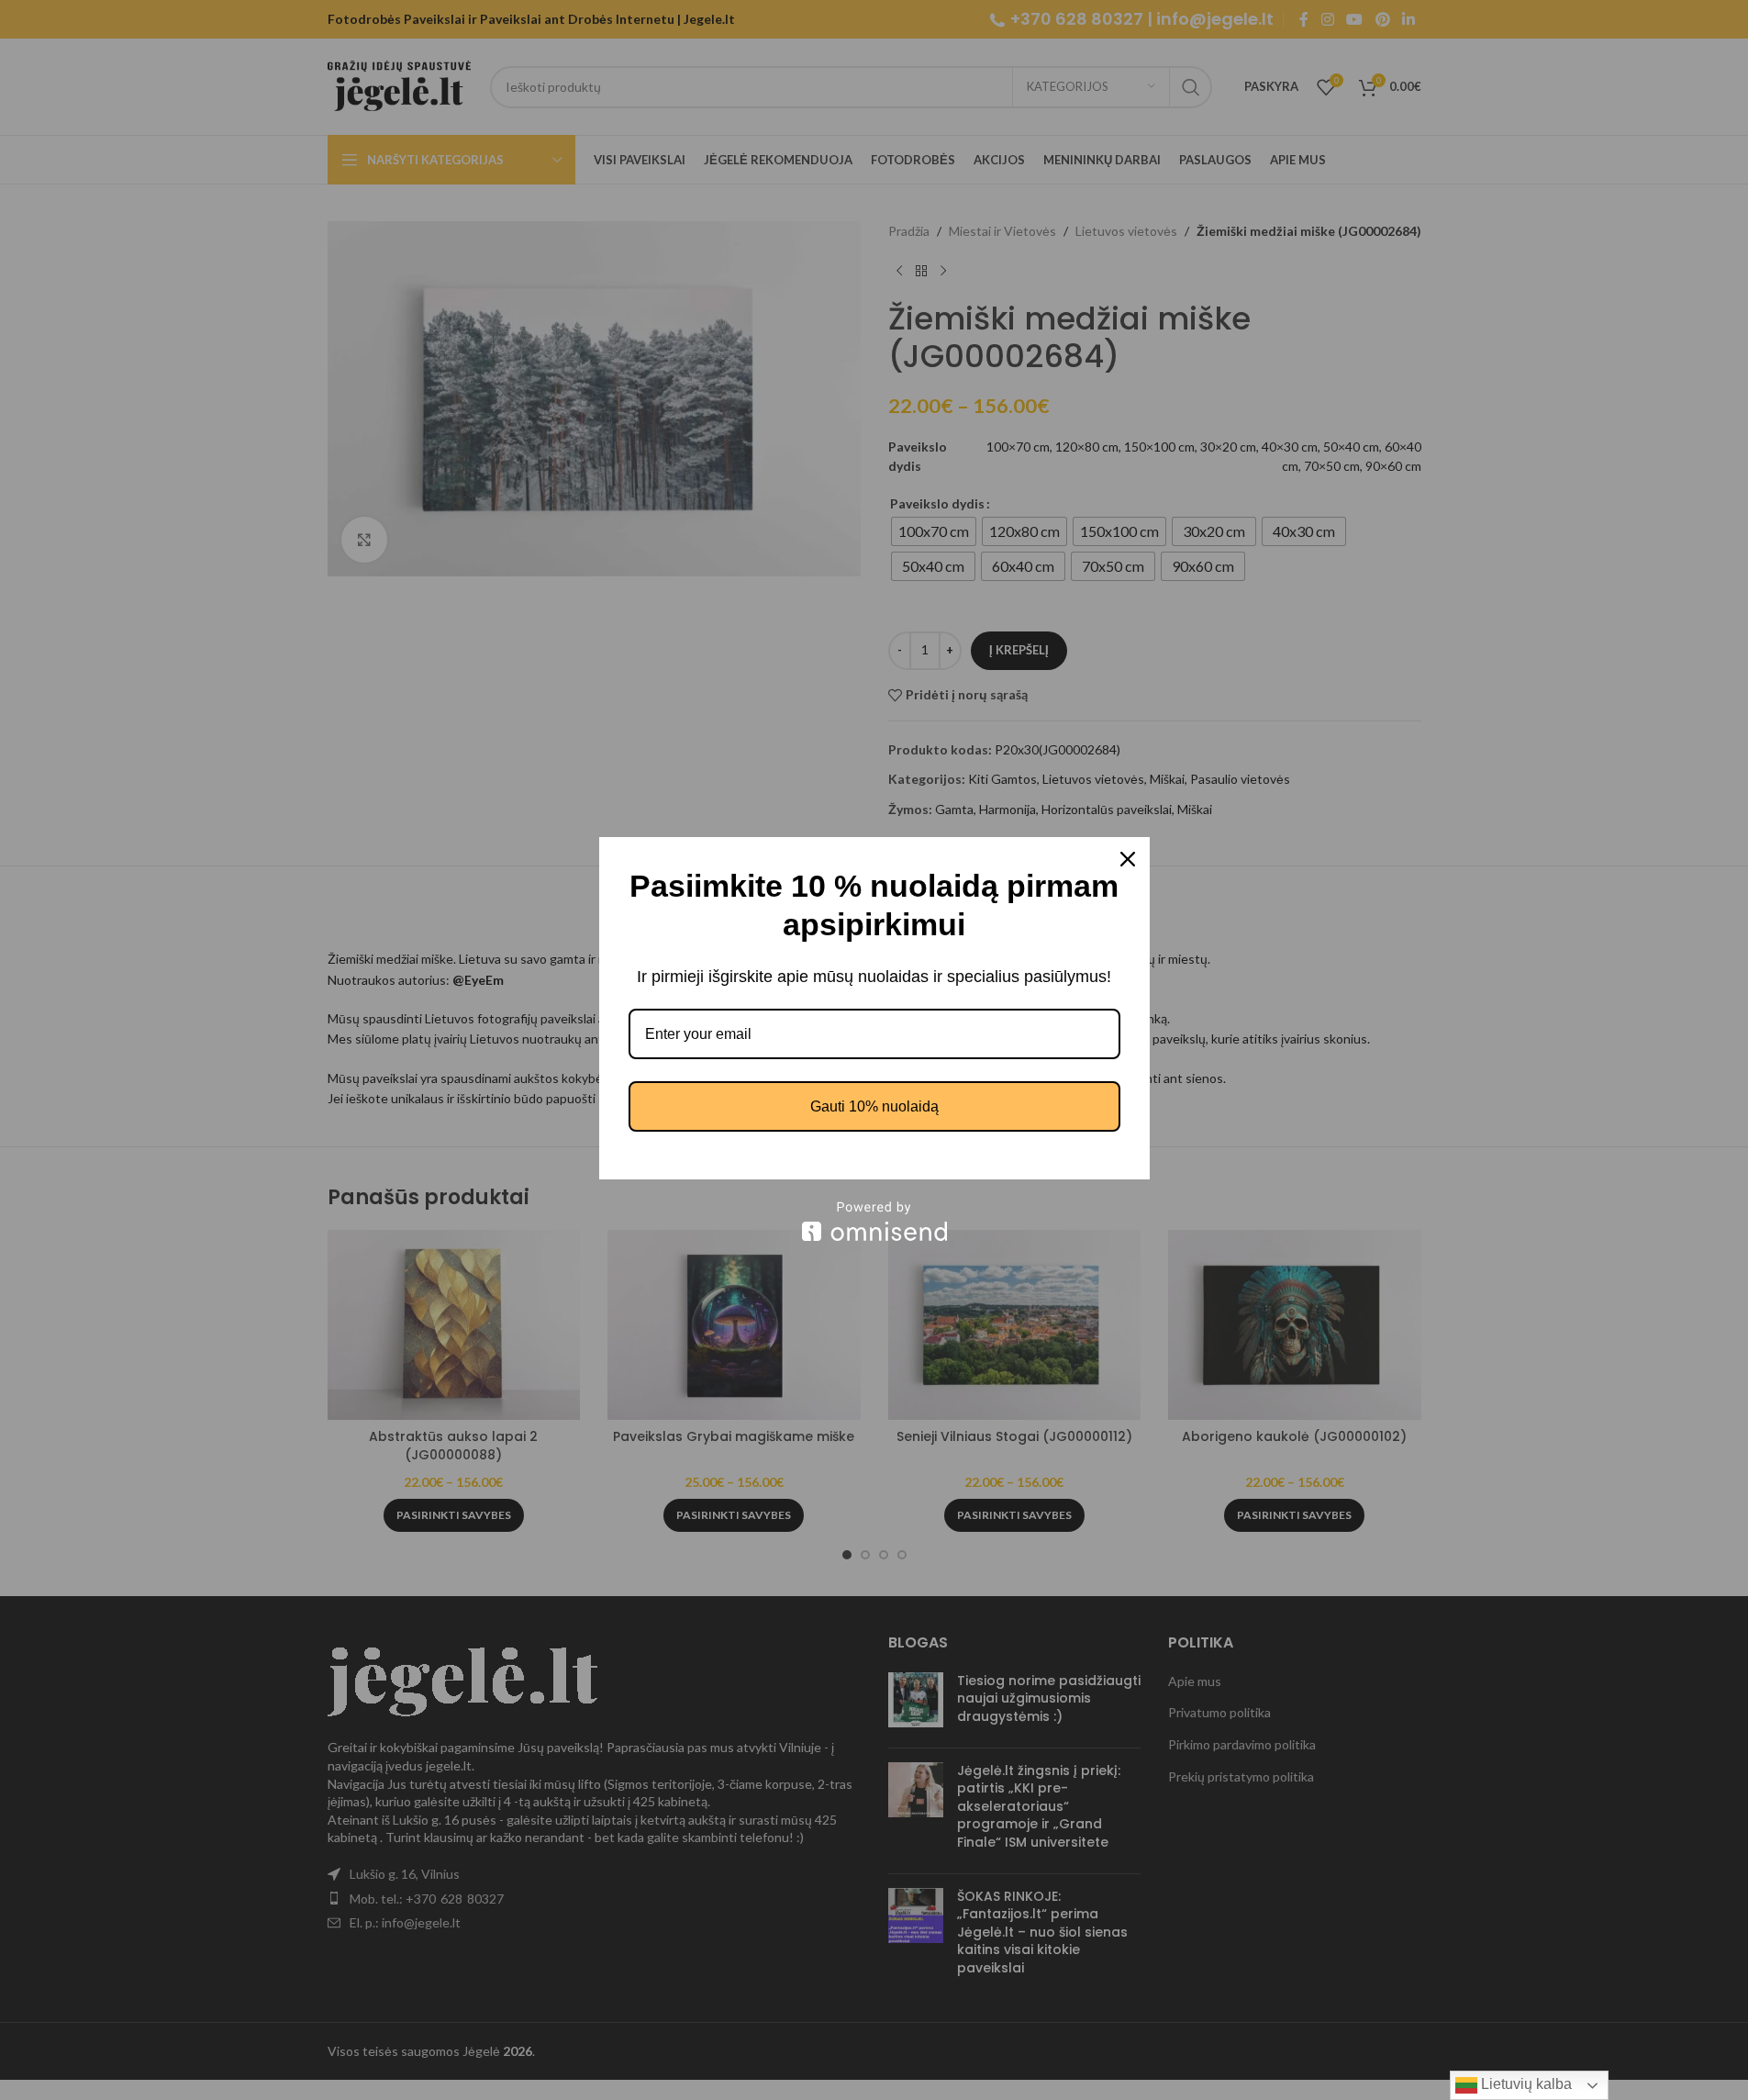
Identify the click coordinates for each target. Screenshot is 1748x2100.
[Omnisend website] (874, 1221)
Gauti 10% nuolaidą (874, 1106)
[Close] (1128, 859)
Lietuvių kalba (1525, 2084)
